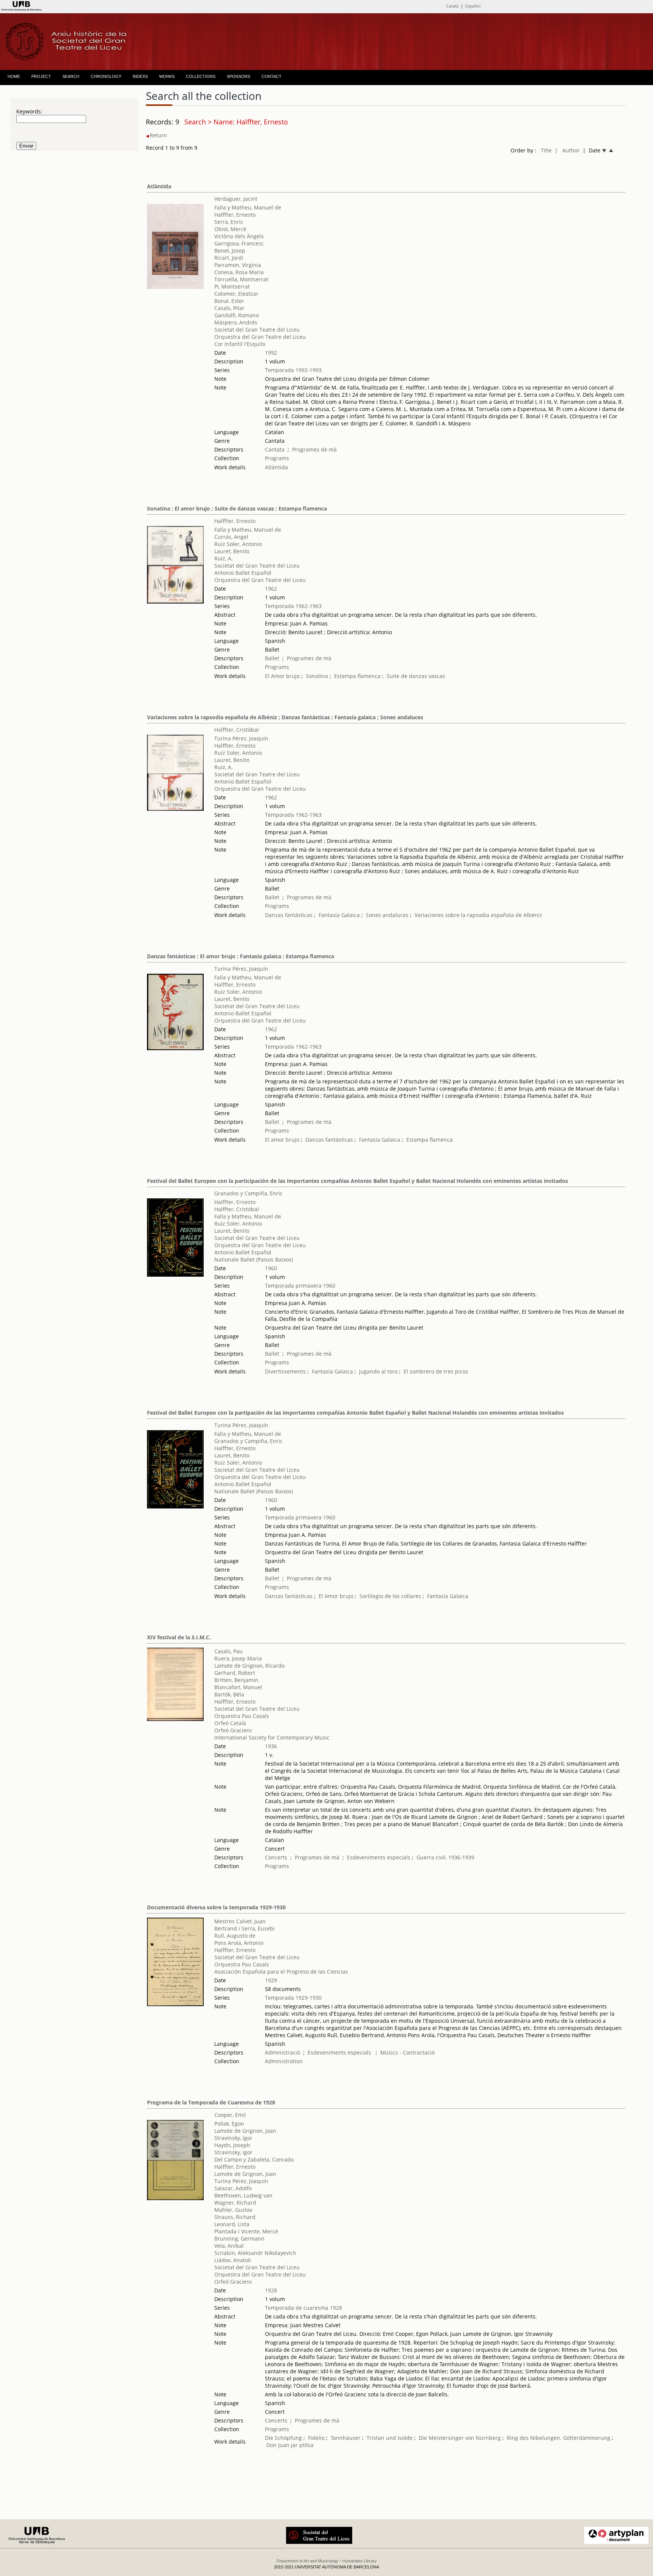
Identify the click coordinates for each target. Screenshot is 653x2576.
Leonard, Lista (232, 2224)
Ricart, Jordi (229, 258)
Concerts (276, 1857)
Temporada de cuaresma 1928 (303, 2308)
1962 (271, 589)
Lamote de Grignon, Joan (245, 2131)
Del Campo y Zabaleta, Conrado (254, 2159)
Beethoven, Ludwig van (243, 2195)
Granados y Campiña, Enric (248, 1193)
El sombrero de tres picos (436, 1371)
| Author (567, 150)
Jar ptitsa (302, 2445)
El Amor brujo (282, 676)
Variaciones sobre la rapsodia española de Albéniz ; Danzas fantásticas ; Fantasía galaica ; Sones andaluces (285, 717)
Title (546, 150)
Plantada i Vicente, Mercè (246, 2231)
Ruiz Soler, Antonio (238, 544)
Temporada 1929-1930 (293, 1998)
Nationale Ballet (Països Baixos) (254, 1259)
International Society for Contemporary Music (272, 1737)
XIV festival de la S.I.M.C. (179, 1637)
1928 (271, 2290)
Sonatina (317, 676)
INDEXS (140, 76)
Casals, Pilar (229, 308)
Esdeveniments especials (379, 1857)
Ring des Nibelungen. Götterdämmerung (559, 2438)
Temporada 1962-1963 (293, 606)
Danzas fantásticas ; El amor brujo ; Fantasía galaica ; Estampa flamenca (241, 956)
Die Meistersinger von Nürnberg (460, 2438)
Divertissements (285, 1371)
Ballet (272, 658)
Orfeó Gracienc (233, 1730)
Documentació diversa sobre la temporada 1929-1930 (216, 1907)
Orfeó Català (230, 1723)
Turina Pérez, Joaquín (241, 738)
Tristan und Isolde (390, 2438)
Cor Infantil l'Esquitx (240, 344)
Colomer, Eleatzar (236, 294)
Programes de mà (314, 449)
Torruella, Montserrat (241, 279)
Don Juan (278, 2445)
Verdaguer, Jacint (236, 199)
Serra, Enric (229, 222)
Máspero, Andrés (236, 322)
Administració (282, 2052)
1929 (271, 1980)
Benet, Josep (230, 251)
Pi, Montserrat (232, 286)
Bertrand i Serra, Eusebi (244, 1928)
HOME (14, 76)
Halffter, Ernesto (235, 215)
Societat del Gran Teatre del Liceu (257, 330)
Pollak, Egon (229, 2124)
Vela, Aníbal (229, 2246)
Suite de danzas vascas (416, 676)
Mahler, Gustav (233, 2210)
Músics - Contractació (407, 2052)
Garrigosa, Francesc (239, 243)
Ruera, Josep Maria (238, 1658)
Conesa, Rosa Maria (239, 272)
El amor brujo (282, 1140)
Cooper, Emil (230, 2115)
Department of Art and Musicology (308, 2561)
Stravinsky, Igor (233, 2138)
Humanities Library (360, 2561)
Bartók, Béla (229, 1694)
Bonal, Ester (229, 301)
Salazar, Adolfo (233, 2188)
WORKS (167, 76)
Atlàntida (159, 186)
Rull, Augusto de (235, 1936)
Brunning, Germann (239, 2238)
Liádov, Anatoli (233, 2260)
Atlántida (276, 467)
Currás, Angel (231, 537)
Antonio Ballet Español (243, 573)
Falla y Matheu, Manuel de (248, 207)
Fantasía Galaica (339, 915)
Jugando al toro (378, 1371)
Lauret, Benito (232, 551)
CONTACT (272, 76)
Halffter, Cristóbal (237, 730)
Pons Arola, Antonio (239, 1943)
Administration (284, 2061)
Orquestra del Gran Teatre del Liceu (260, 337)
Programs (277, 458)
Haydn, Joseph (232, 2145)
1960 (271, 1268)
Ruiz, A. (224, 558)
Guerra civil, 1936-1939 (445, 1857)
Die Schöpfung (283, 2438)
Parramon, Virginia (238, 265)
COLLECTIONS (201, 76)
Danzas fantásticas (289, 915)
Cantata (275, 449)
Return (158, 135)
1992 (271, 353)
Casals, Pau (228, 1651)
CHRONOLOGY (106, 76)
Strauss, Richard (235, 2217)
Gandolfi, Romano (237, 315)
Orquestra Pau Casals (242, 1716)
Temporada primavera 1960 (300, 1286)
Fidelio (316, 2438)
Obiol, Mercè (230, 229)
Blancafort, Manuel (238, 1687)
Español (473, 6)
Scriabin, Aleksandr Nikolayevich (255, 2253)
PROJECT (41, 76)
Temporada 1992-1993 (293, 370)
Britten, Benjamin (236, 1680)
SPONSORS (238, 76)
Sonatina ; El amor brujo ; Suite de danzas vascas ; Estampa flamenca (237, 508)
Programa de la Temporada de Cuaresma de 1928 (211, 2102)
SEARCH (71, 76)
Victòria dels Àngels (239, 236)
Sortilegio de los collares (390, 1596)
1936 (271, 1746)
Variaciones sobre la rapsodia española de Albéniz (478, 915)
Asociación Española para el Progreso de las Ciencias (281, 1972)
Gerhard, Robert (235, 1673)
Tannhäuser (346, 2438)
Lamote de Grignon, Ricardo (249, 1666)
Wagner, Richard (235, 2203)
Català (452, 6)
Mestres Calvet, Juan (240, 1921)
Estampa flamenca (357, 676)
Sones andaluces (387, 915)
